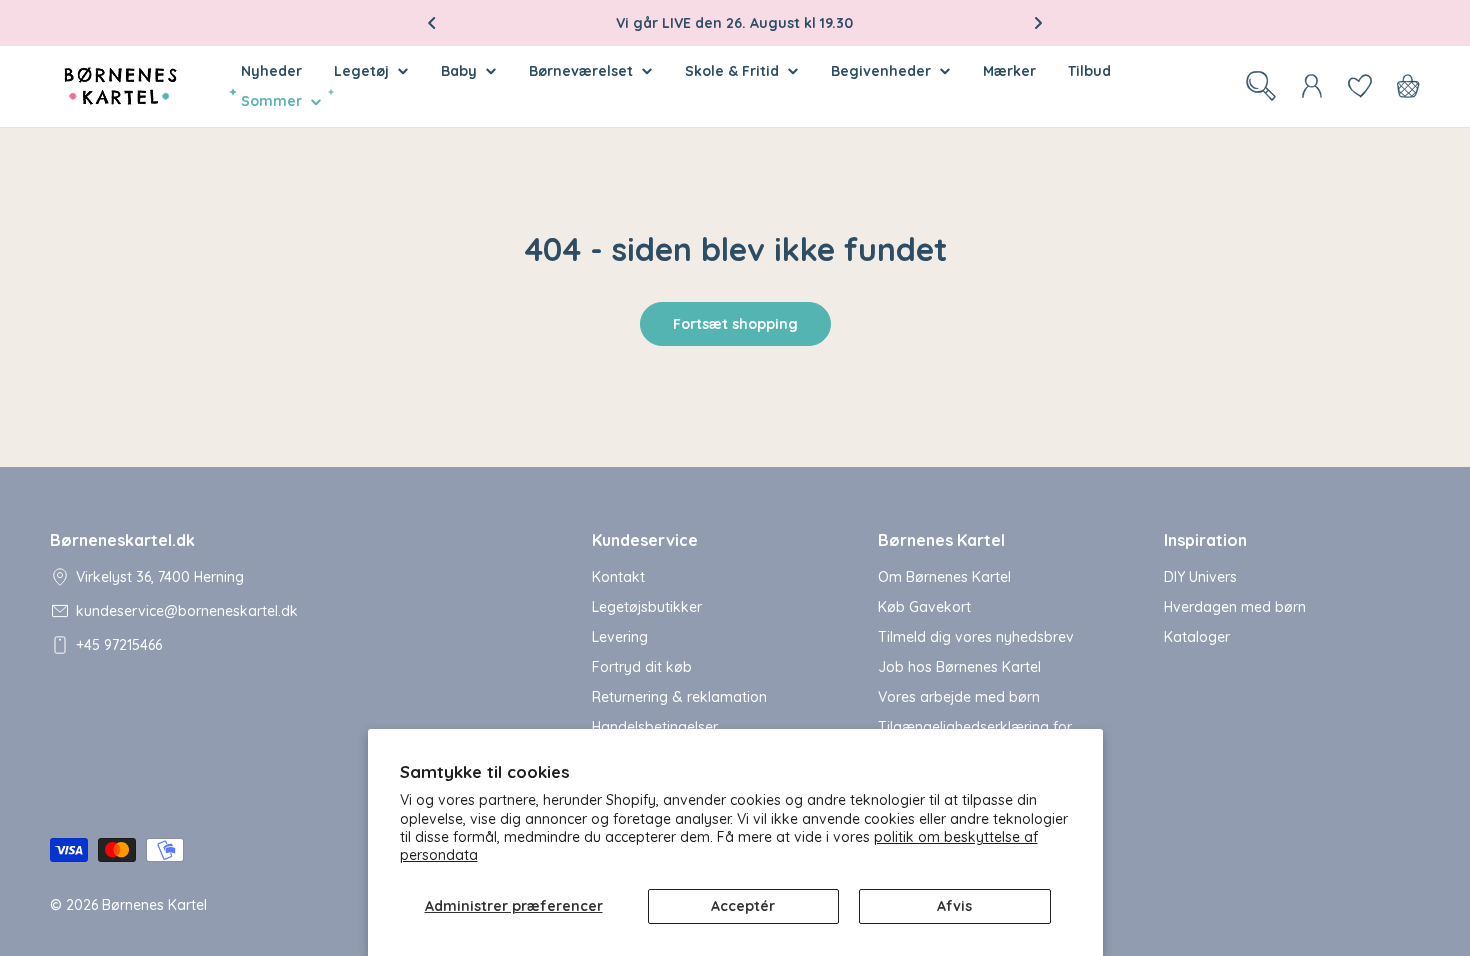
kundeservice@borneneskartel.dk (187, 611)
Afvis (954, 906)
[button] (432, 23)
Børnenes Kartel (154, 905)
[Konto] (1312, 86)
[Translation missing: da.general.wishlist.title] (1360, 86)
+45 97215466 (119, 645)
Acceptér (743, 906)
